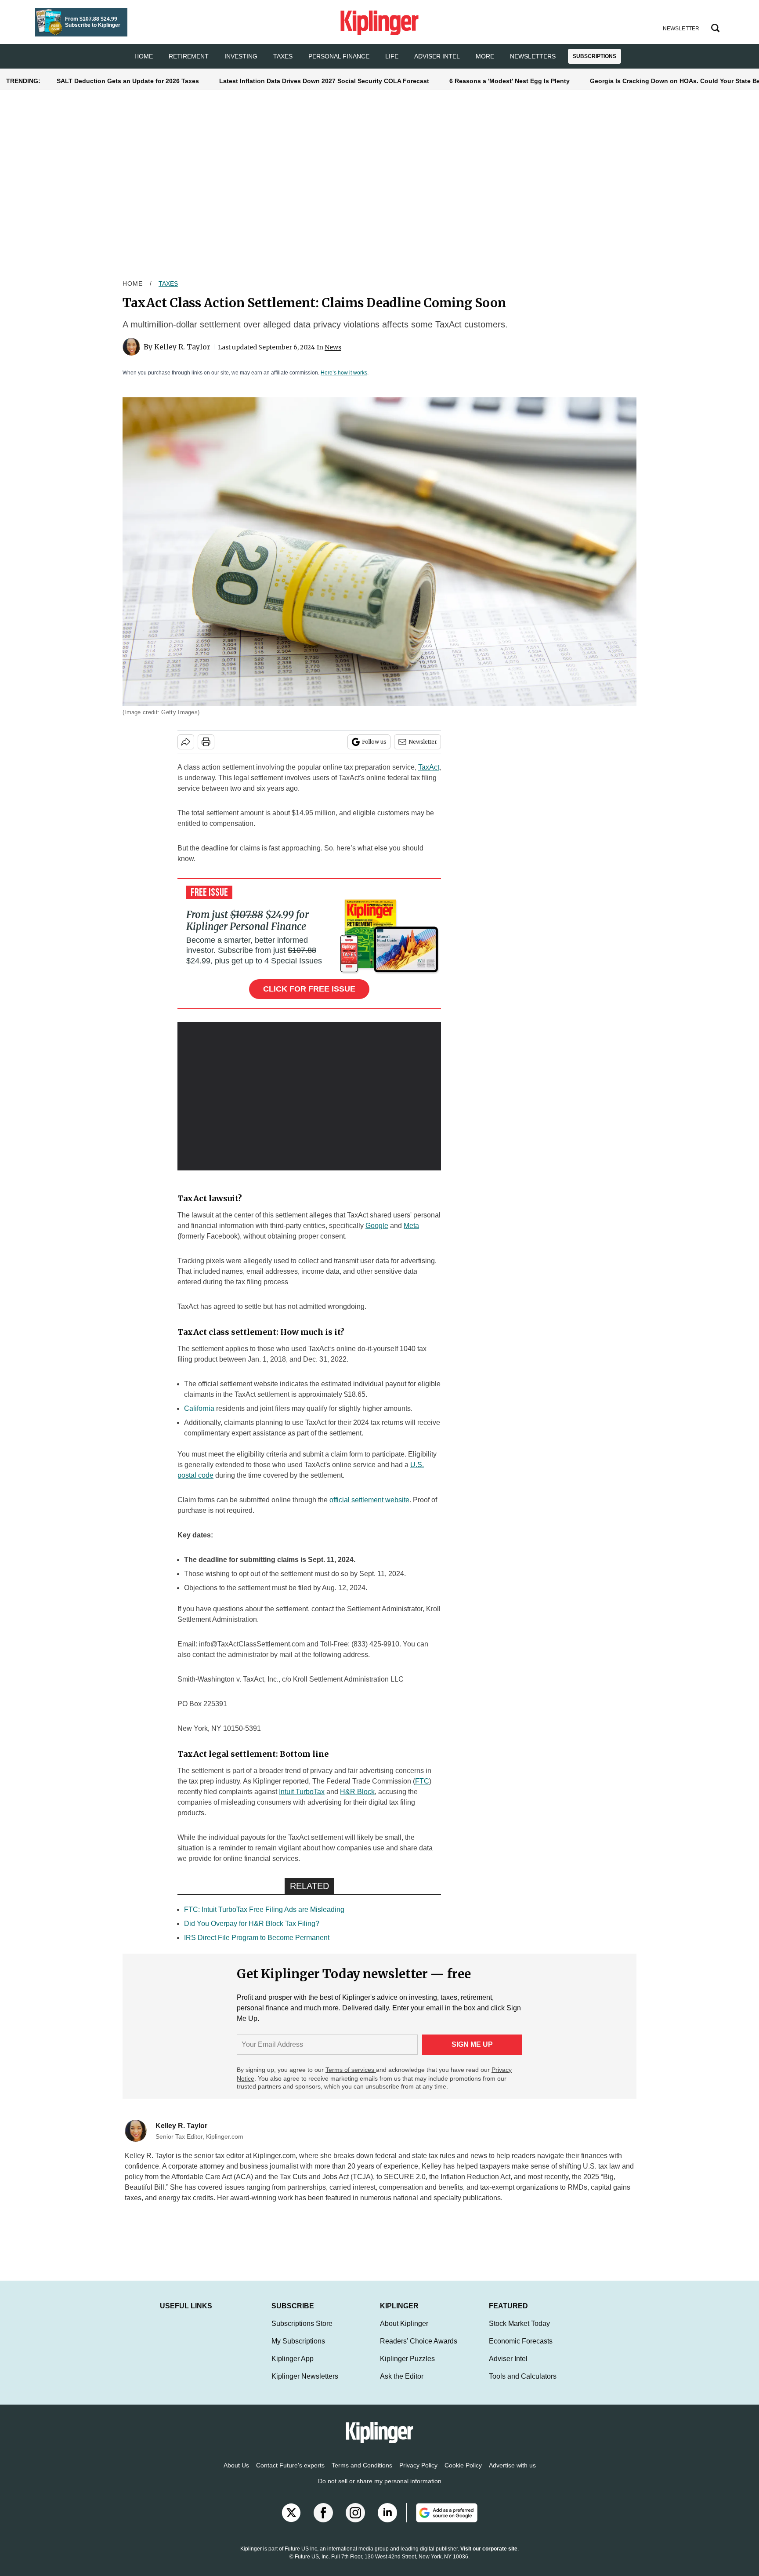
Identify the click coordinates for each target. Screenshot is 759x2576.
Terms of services (351, 2070)
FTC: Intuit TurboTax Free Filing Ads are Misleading (264, 1909)
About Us (236, 2474)
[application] (309, 1096)
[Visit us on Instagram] (355, 2522)
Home (133, 283)
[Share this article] (186, 742)
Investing (241, 56)
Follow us (374, 742)
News (333, 347)
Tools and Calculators (523, 2385)
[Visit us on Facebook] (323, 2522)
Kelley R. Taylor (182, 347)
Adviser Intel (437, 56)
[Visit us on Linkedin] (387, 2522)
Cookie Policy (463, 2474)
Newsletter (423, 742)
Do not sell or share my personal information (380, 2490)
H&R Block (357, 1792)
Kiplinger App (293, 2367)
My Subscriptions (298, 2350)
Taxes (283, 56)
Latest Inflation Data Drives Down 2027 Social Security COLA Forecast (324, 81)
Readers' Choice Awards (419, 2350)
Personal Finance (339, 56)
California (199, 1408)
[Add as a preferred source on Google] (442, 2522)
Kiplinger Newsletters (305, 2385)
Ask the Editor (402, 2385)
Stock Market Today (519, 2332)
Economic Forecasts (521, 2350)
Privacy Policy (418, 2474)
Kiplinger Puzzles (407, 2367)
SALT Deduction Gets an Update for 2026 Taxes (128, 81)
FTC (422, 1781)
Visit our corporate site (489, 2558)
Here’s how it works (344, 373)
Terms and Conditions (362, 2474)
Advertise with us (512, 2474)
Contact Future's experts (290, 2474)
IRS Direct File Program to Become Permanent (257, 1938)
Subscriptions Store (302, 2332)
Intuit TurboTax (302, 1792)
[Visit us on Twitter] (291, 2522)
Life (392, 56)
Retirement (189, 56)
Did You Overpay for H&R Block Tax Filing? (252, 1924)
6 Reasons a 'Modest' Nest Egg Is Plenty (510, 81)
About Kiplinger (404, 2332)
